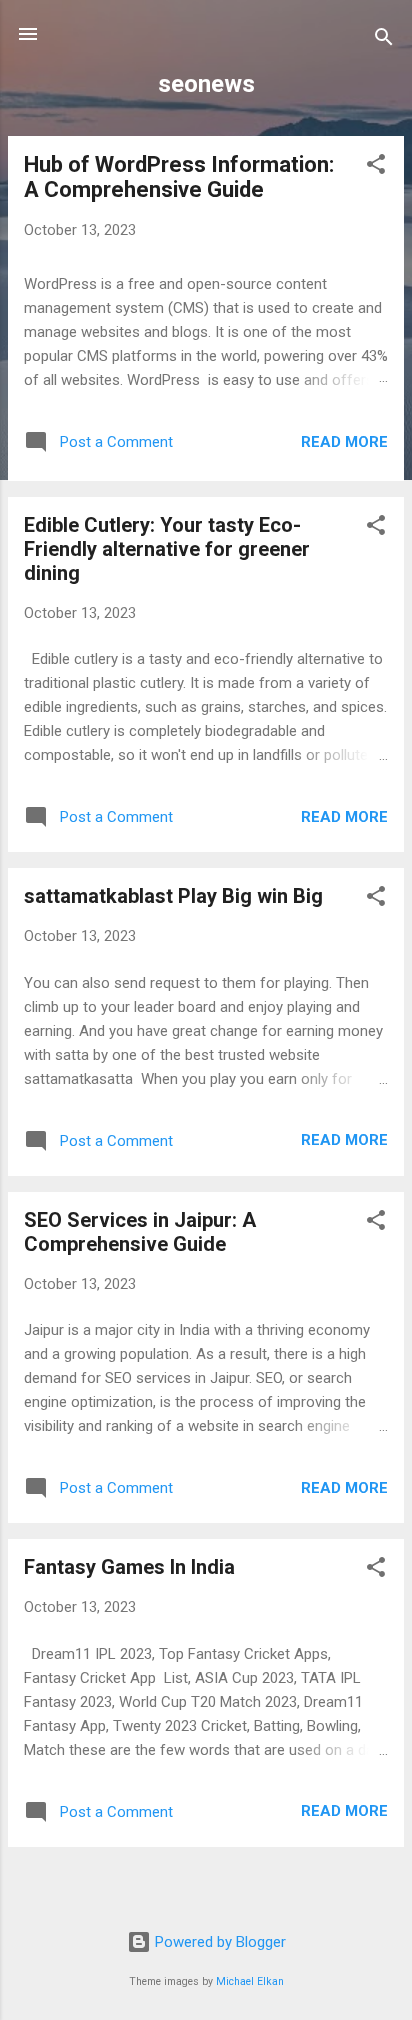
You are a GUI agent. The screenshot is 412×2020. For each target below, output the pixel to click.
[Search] (384, 40)
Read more (344, 442)
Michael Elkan (250, 1981)
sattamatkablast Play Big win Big (173, 896)
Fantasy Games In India (129, 1567)
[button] (376, 167)
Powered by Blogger (218, 1942)
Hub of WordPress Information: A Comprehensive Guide (179, 177)
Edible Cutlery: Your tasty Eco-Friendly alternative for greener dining (167, 549)
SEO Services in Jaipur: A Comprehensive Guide (140, 1232)
